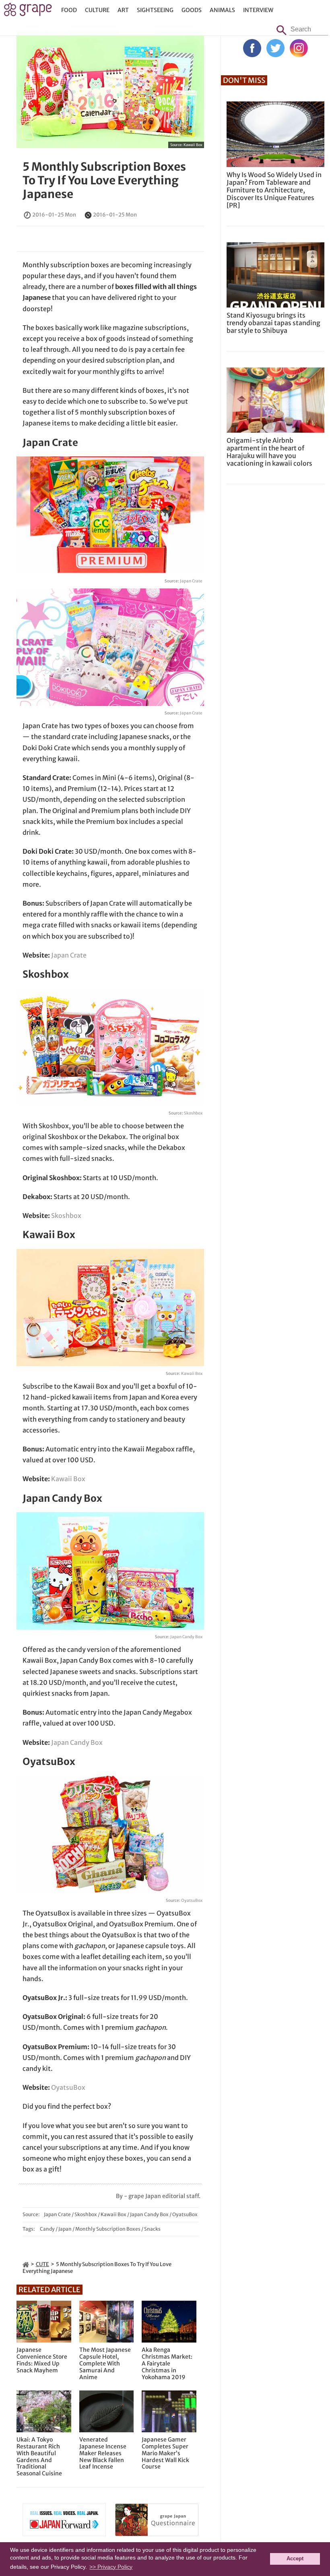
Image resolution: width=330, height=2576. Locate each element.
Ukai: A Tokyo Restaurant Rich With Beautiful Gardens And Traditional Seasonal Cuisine (39, 2457)
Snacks (152, 2229)
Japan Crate (191, 581)
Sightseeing (155, 10)
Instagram (299, 48)
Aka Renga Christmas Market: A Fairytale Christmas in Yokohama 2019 (167, 2363)
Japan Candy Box (186, 1637)
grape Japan (28, 12)
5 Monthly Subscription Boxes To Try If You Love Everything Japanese (104, 180)
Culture (97, 10)
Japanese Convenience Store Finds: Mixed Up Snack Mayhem (42, 2360)
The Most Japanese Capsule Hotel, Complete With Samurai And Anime (105, 2363)
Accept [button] (295, 2559)
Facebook (252, 48)
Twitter (275, 48)
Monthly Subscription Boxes (108, 2229)
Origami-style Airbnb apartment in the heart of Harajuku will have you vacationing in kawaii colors (269, 452)
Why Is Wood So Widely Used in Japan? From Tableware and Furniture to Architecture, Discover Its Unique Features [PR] (274, 190)
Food (69, 10)
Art (123, 10)
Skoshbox (193, 1113)
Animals (222, 10)
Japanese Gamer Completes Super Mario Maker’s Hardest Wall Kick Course (165, 2453)
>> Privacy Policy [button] (111, 2567)
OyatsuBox (192, 1900)
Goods (192, 10)
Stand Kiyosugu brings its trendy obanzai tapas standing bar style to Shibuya (273, 323)
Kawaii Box (193, 145)
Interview (258, 10)
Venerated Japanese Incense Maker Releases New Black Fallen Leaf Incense (103, 2453)
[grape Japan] (26, 2264)
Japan (65, 2229)
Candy (47, 2229)
